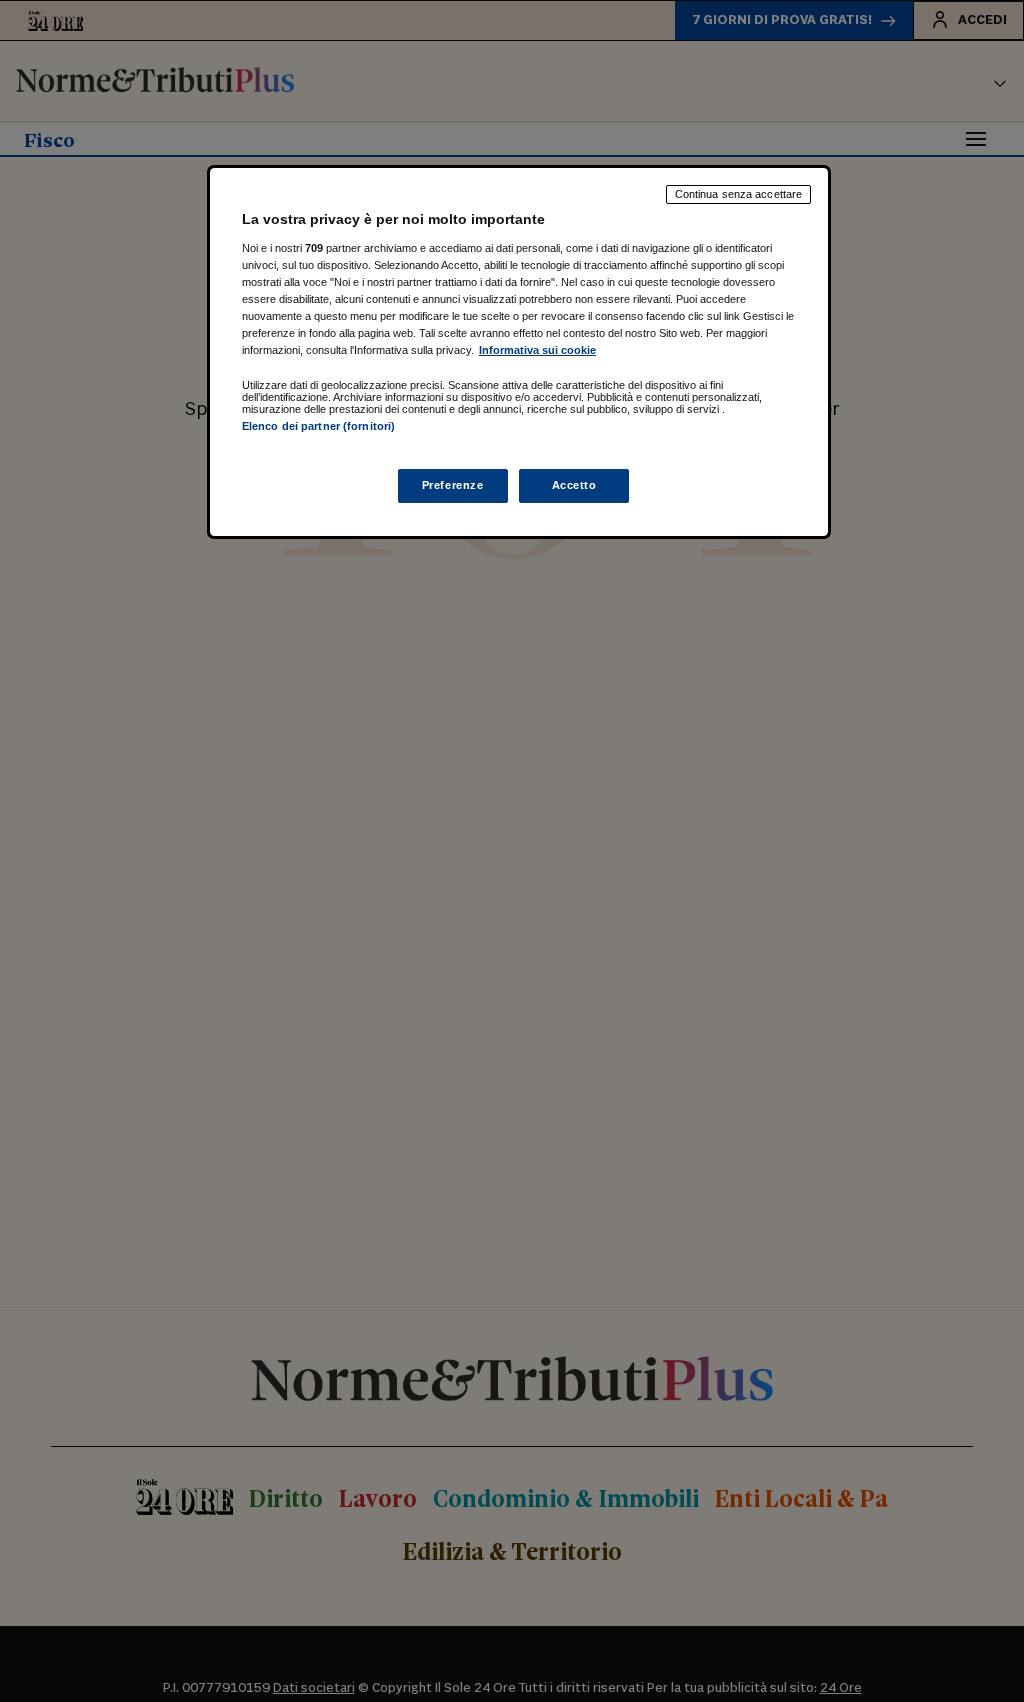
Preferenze (453, 485)
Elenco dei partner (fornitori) (318, 426)
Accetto (574, 485)
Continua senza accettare (739, 194)
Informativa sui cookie (537, 350)
